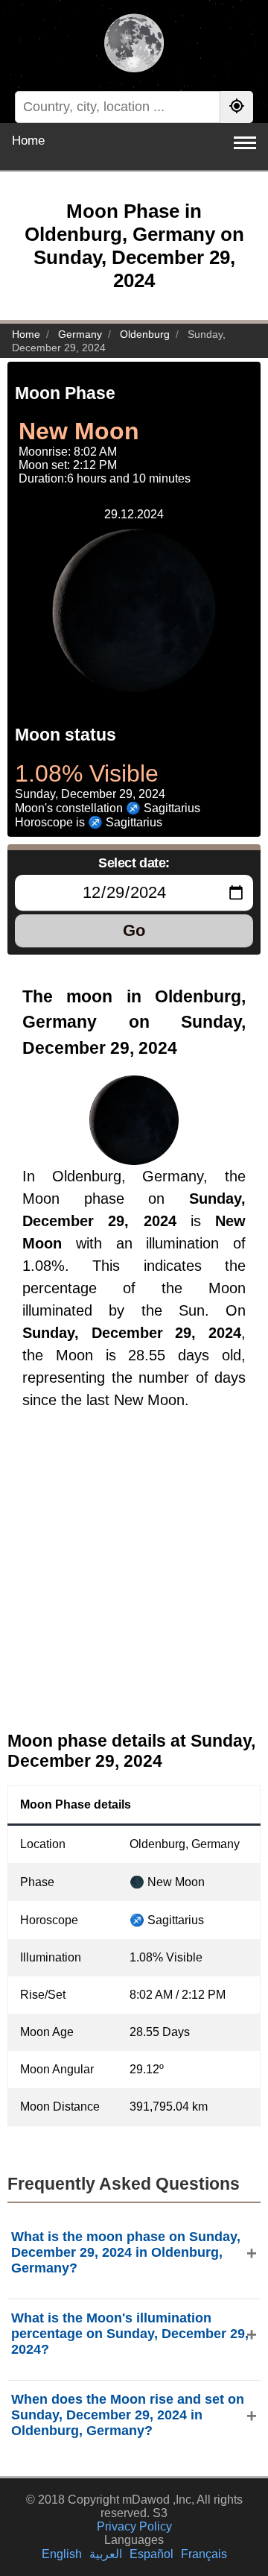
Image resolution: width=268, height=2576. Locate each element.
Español (151, 2554)
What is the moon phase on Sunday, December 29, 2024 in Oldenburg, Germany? (126, 2252)
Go (134, 930)
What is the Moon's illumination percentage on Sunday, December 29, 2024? (130, 2334)
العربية (106, 2554)
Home (28, 141)
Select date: (134, 863)
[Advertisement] (134, 1583)
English (62, 2554)
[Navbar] (245, 143)
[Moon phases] (134, 45)
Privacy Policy (134, 2526)
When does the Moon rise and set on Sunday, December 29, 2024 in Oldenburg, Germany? (128, 2415)
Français (204, 2554)
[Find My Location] (237, 107)
